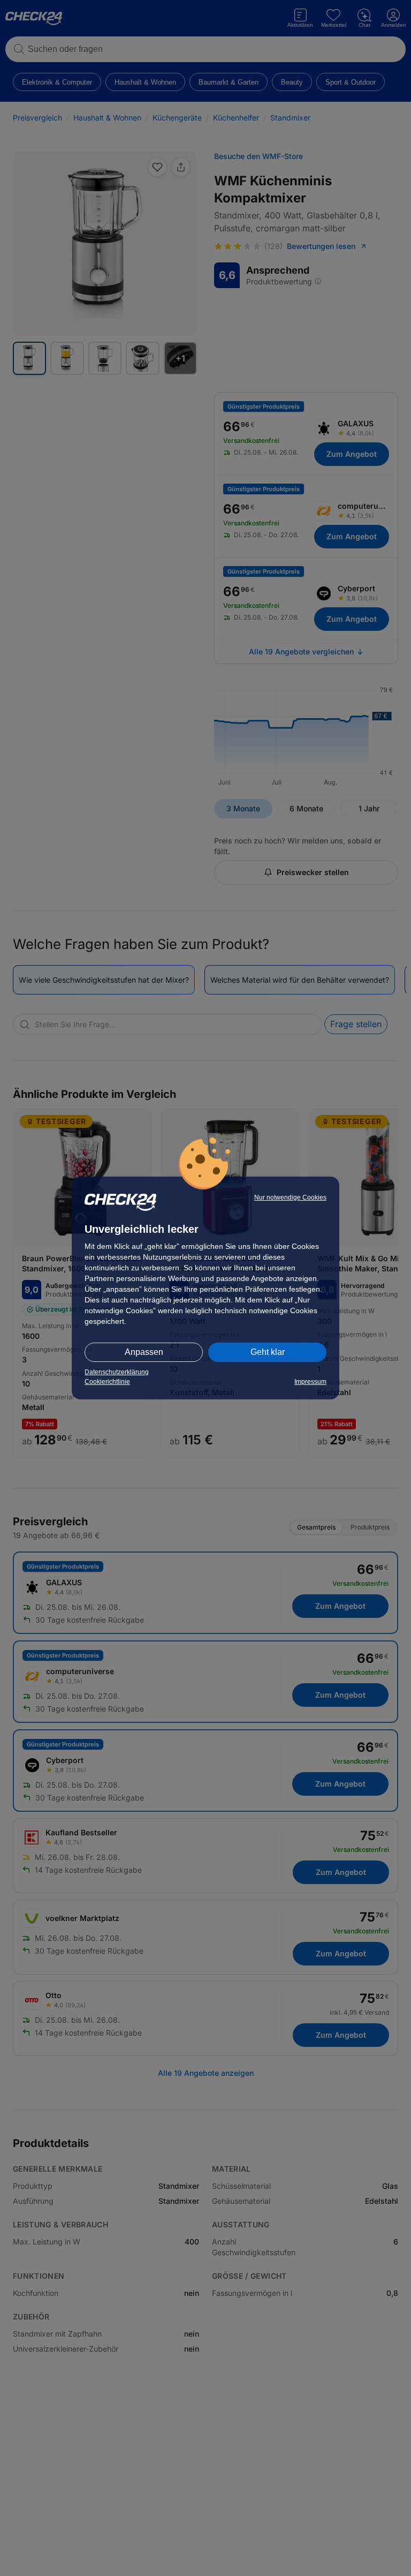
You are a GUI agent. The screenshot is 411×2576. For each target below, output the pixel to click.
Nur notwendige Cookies (290, 1197)
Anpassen (144, 1352)
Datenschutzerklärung (117, 1372)
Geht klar (268, 1352)
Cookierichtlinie (107, 1382)
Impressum (310, 1382)
